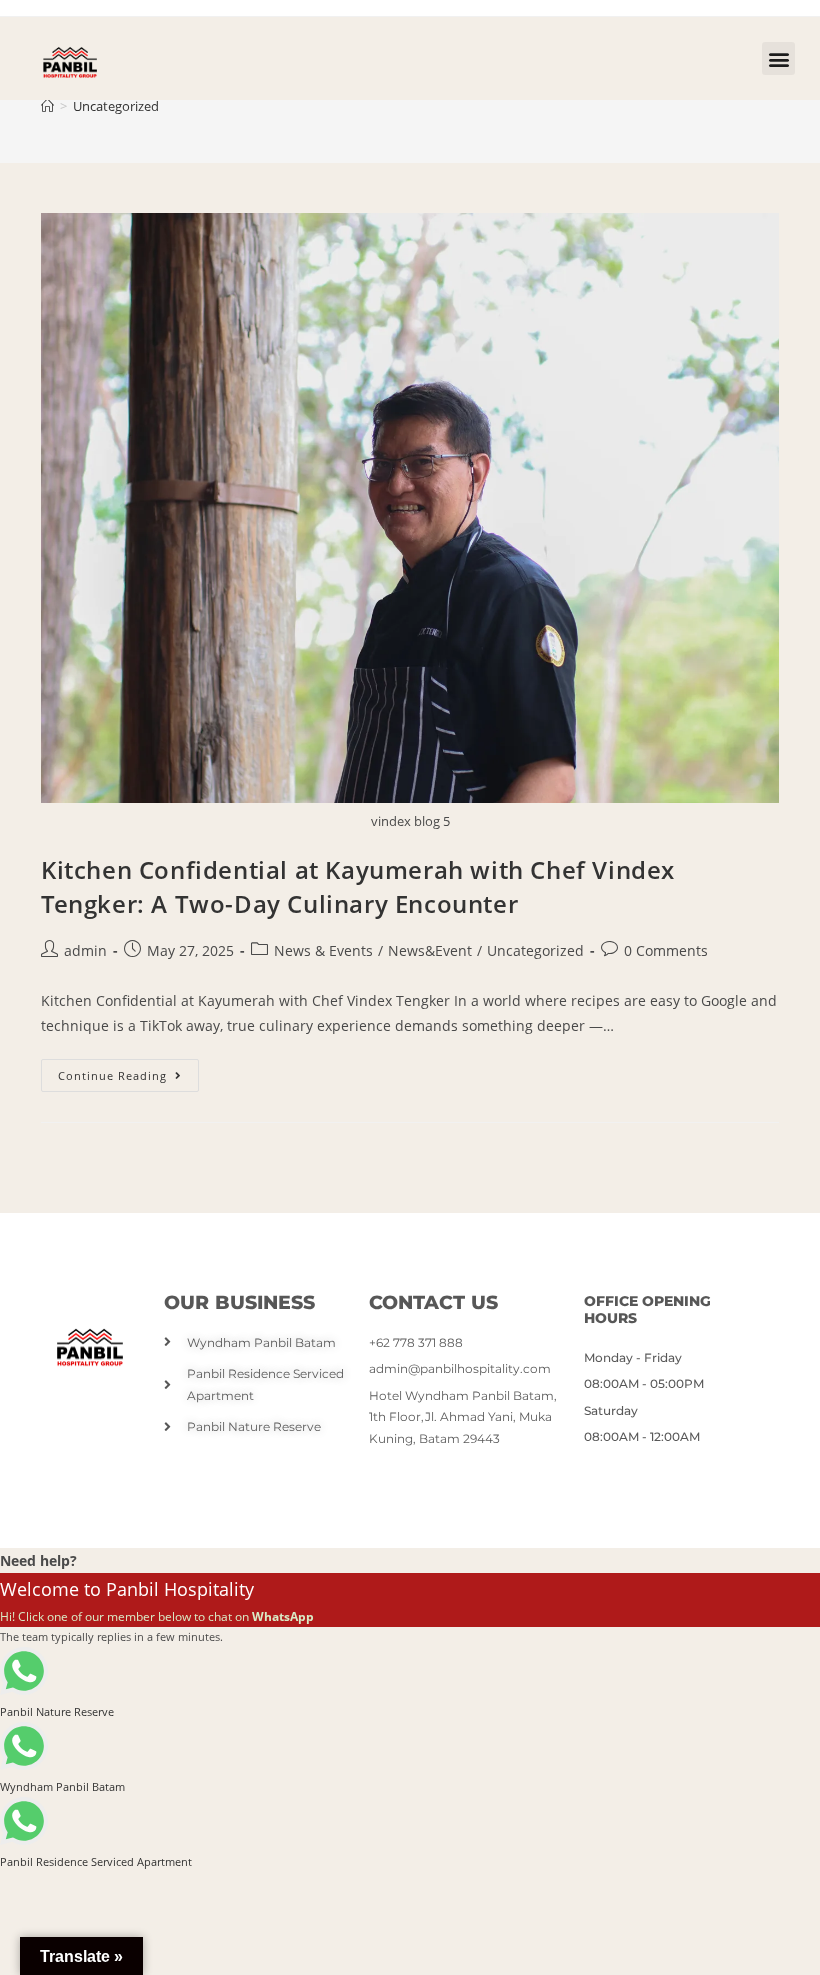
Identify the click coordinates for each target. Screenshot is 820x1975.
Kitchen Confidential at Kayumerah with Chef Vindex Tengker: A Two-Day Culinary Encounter (358, 886)
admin (85, 950)
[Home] (47, 106)
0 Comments (666, 950)
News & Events (323, 950)
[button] (778, 58)
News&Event (430, 950)
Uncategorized (116, 106)
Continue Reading (128, 1071)
